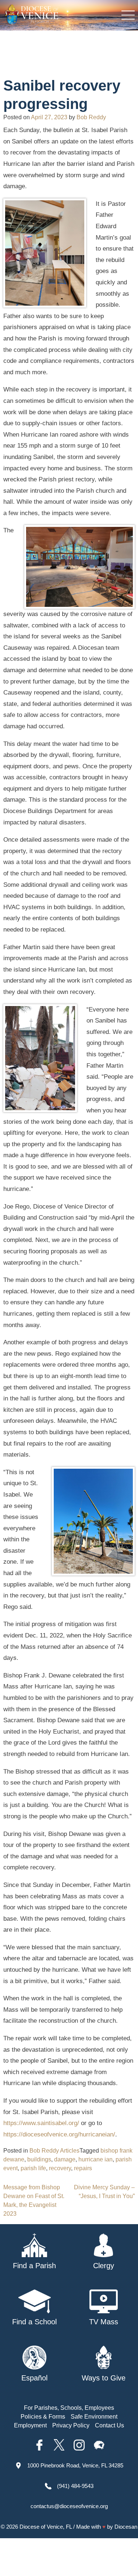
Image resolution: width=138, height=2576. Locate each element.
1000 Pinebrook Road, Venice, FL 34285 (75, 2465)
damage (65, 2159)
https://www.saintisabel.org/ (41, 2123)
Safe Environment (94, 2417)
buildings (39, 2159)
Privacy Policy (71, 2425)
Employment (30, 2425)
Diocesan (126, 2527)
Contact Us (109, 2425)
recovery (60, 2168)
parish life (33, 2168)
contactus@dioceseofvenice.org (69, 2506)
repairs (83, 2168)
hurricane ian (95, 2159)
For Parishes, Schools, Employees (69, 2408)
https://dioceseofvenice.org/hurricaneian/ (59, 2134)
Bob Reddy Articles (54, 2151)
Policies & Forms (43, 2417)
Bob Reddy (91, 117)
